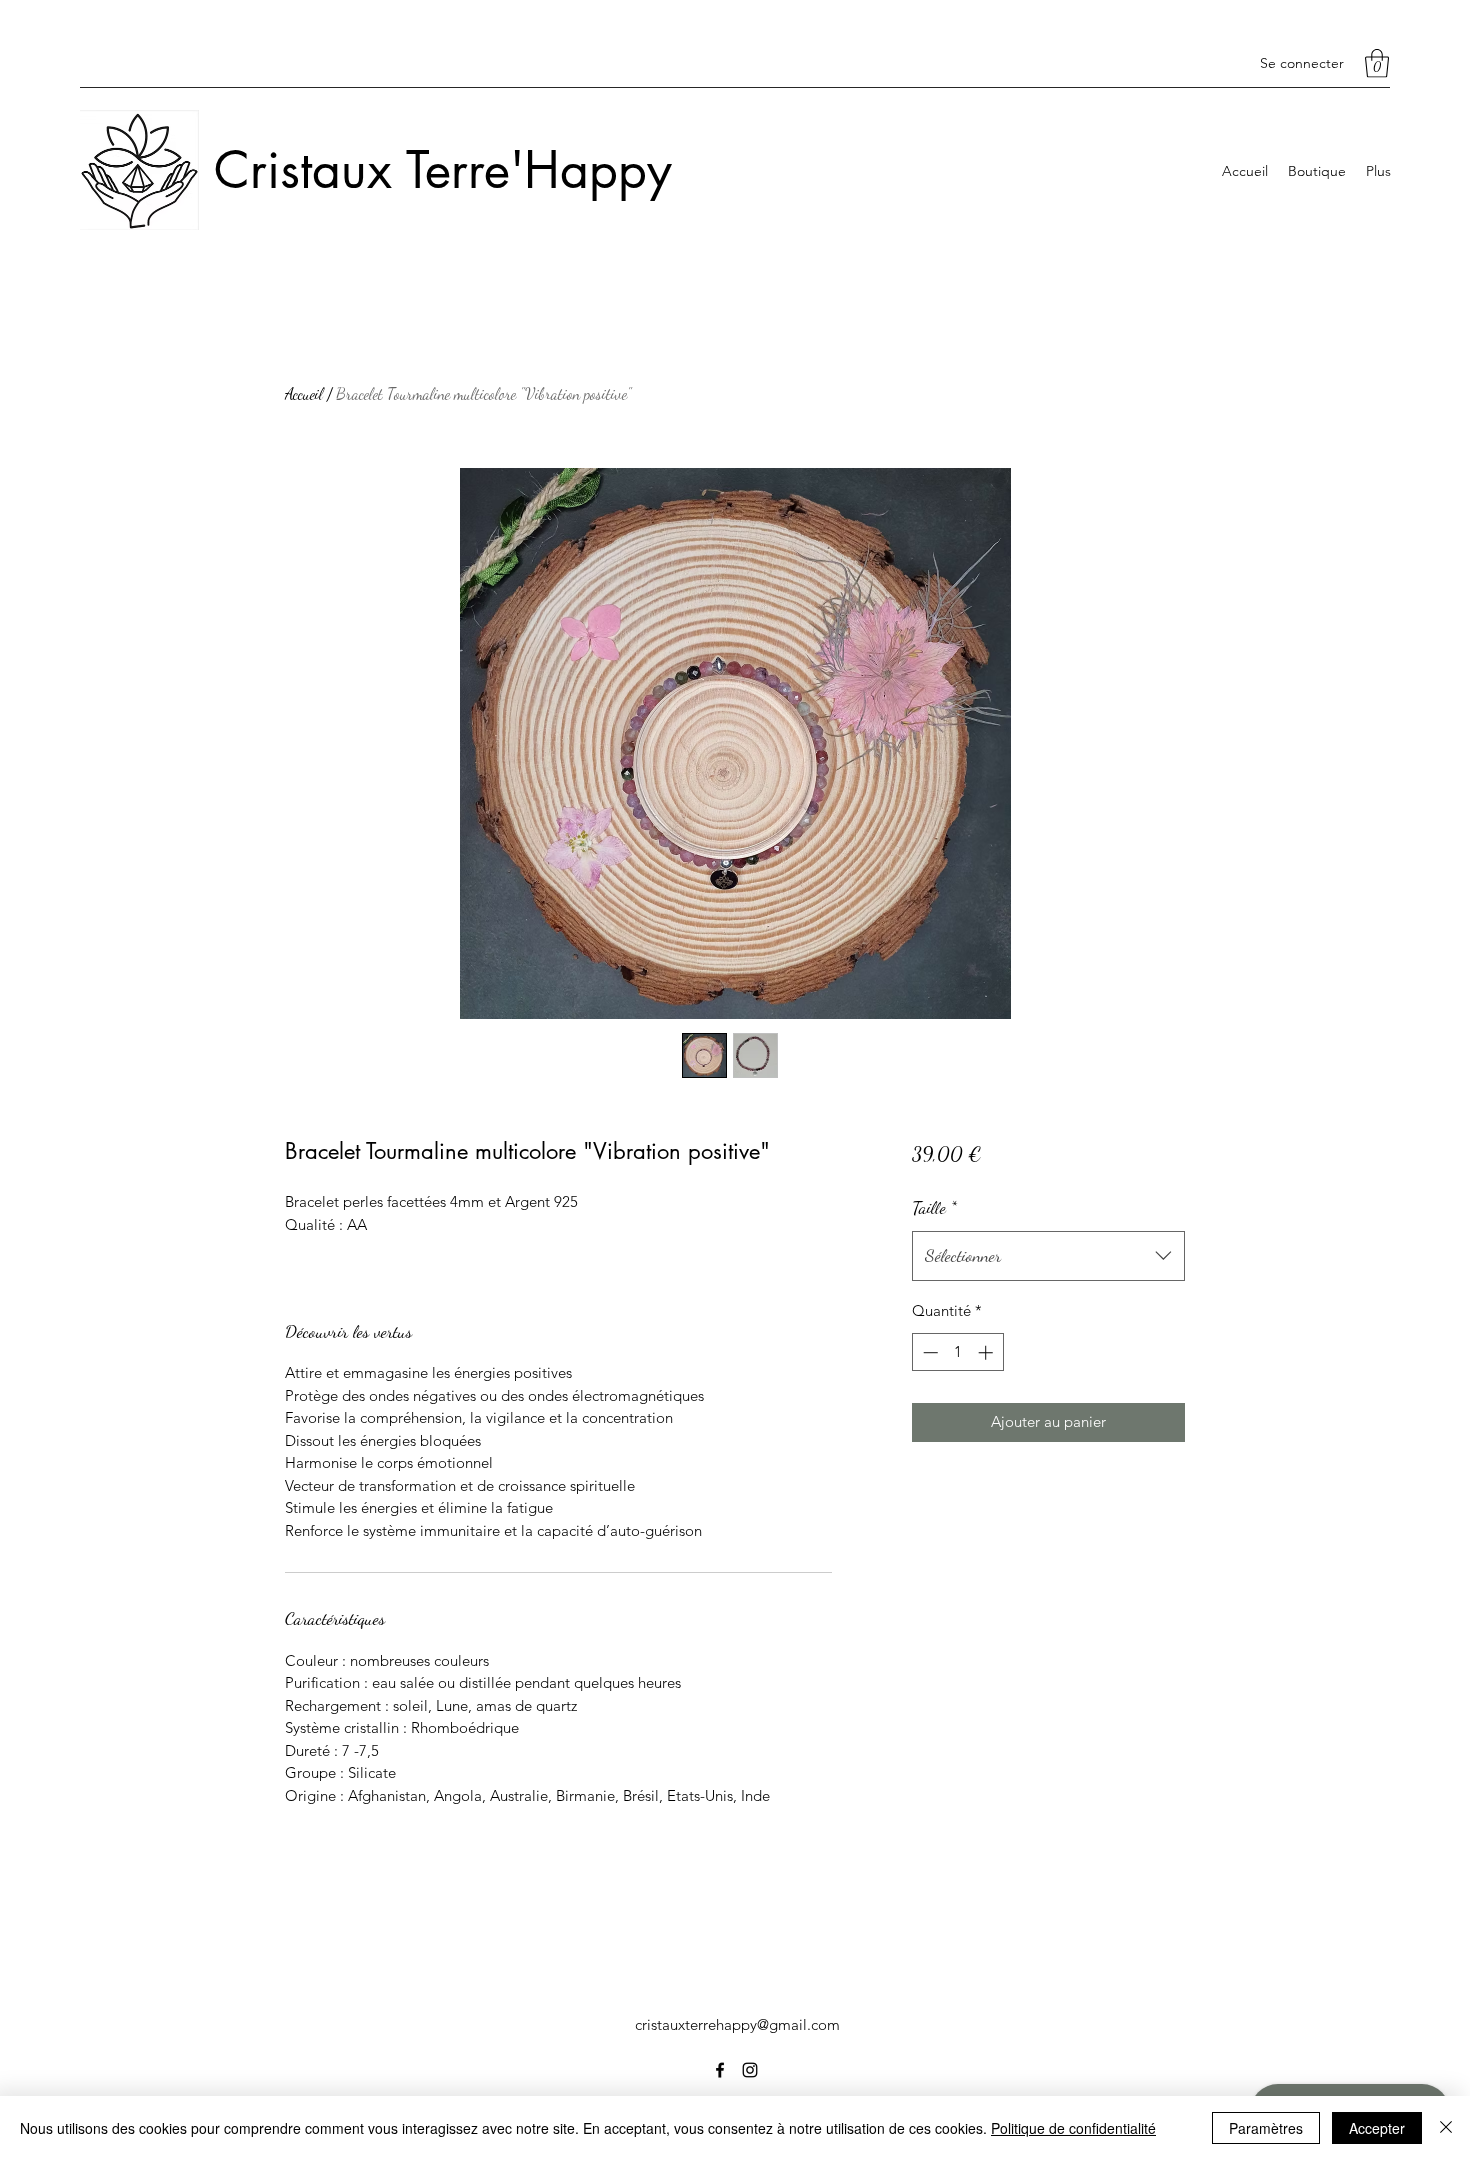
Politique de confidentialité (1073, 2128)
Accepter (1377, 2128)
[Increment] (987, 1352)
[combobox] (1048, 1256)
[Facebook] (720, 2070)
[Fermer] (1446, 2128)
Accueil (304, 393)
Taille (934, 1207)
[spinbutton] (957, 1352)
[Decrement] (928, 1352)
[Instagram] (750, 2070)
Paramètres (1266, 2128)
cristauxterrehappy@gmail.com (737, 2024)
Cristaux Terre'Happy (443, 170)
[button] (1377, 63)
